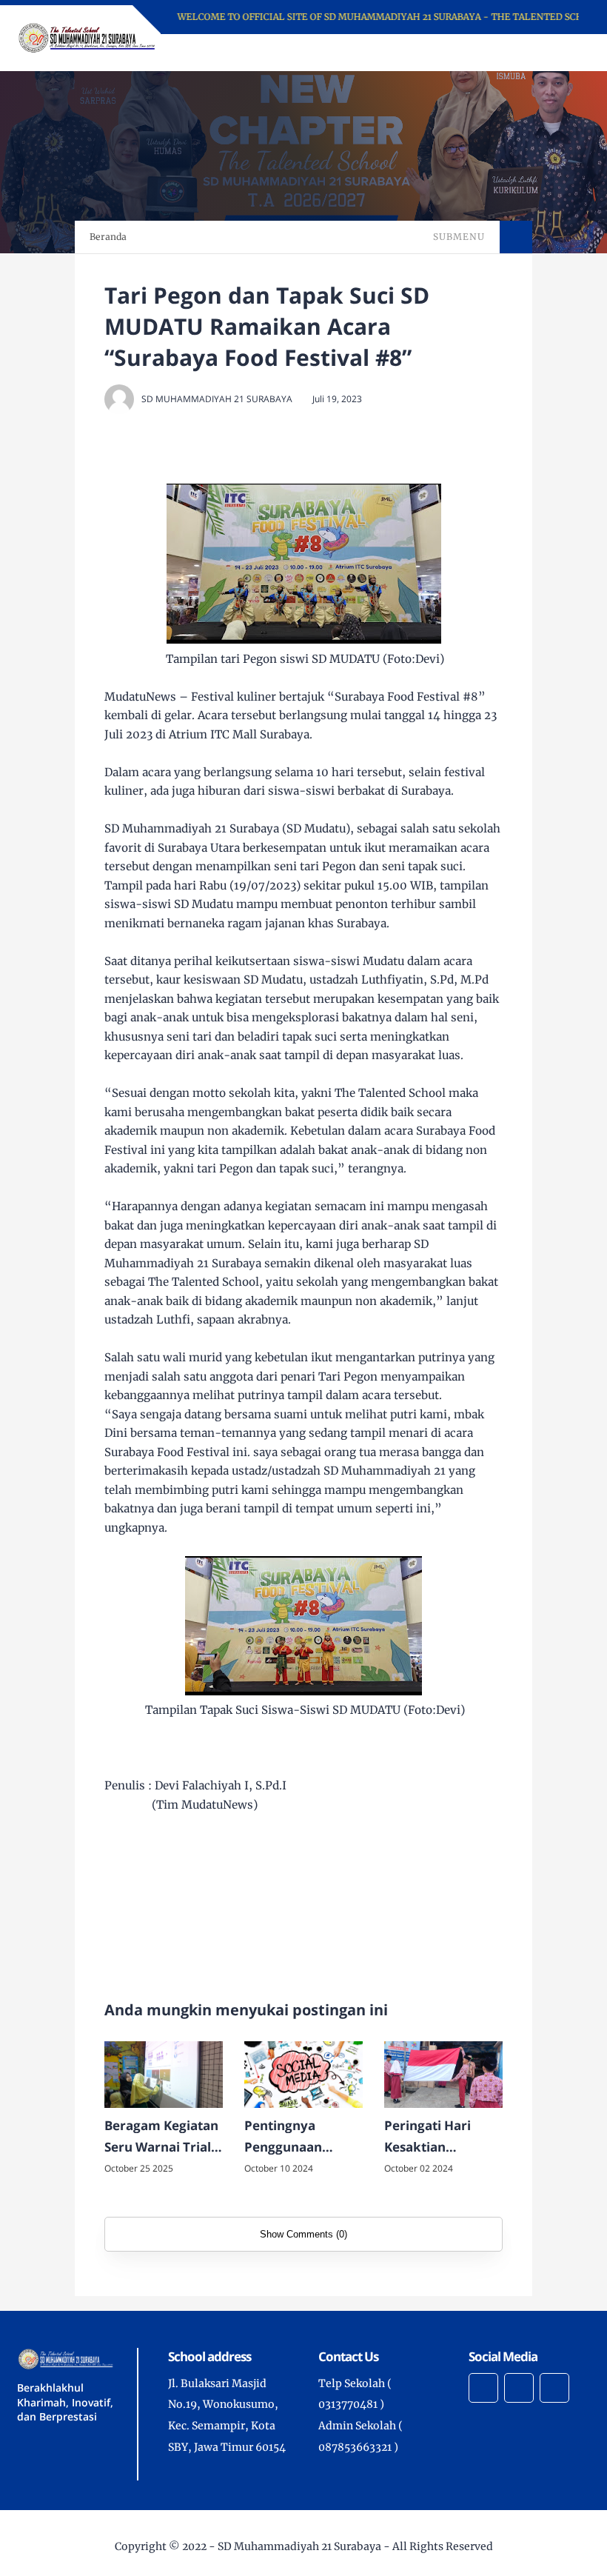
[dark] (553, 53)
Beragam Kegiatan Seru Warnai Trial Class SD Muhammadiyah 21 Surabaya (161, 2138)
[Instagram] (483, 2388)
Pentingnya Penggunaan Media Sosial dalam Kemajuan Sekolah (297, 2138)
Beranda (108, 237)
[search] (528, 53)
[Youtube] (554, 2388)
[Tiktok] (519, 2388)
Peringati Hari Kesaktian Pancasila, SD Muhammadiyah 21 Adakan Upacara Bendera (438, 2138)
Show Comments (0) (303, 2234)
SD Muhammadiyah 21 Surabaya (299, 2546)
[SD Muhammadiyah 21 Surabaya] (87, 37)
